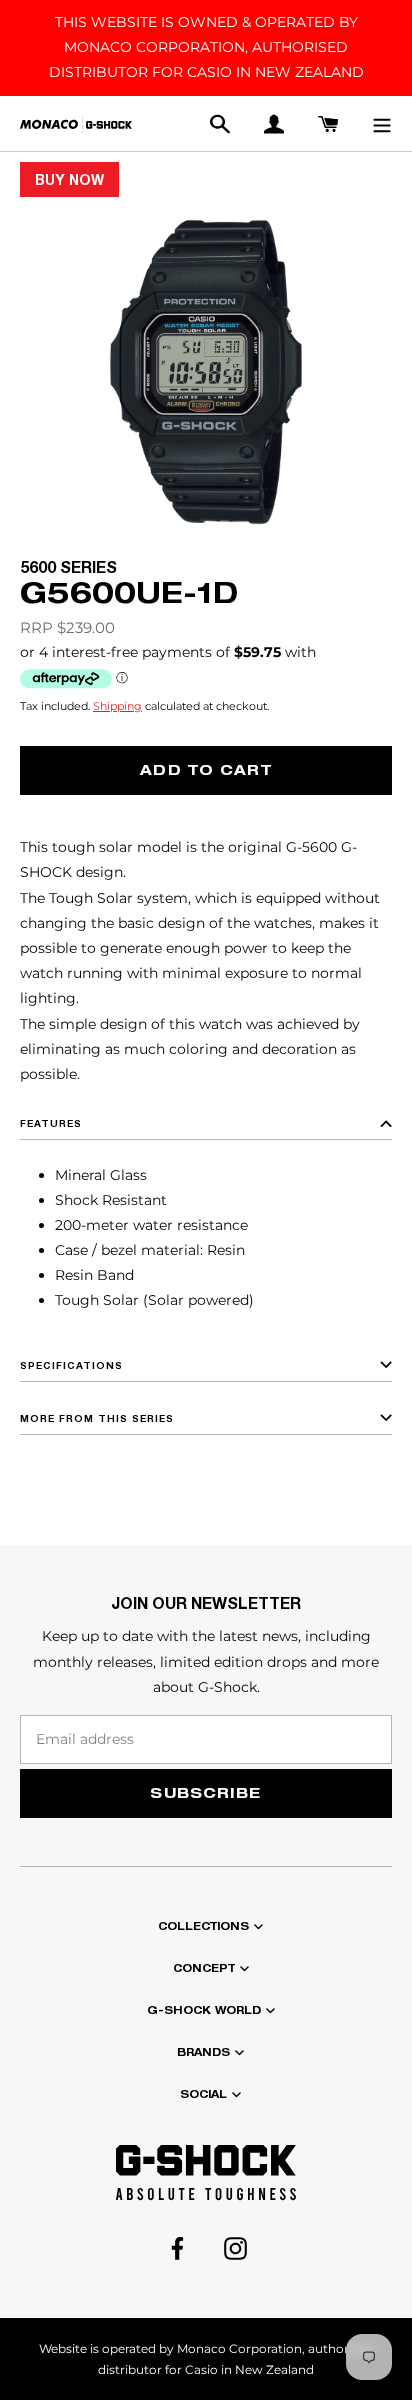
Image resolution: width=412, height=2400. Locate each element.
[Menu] (382, 123)
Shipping (117, 706)
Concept (204, 1968)
